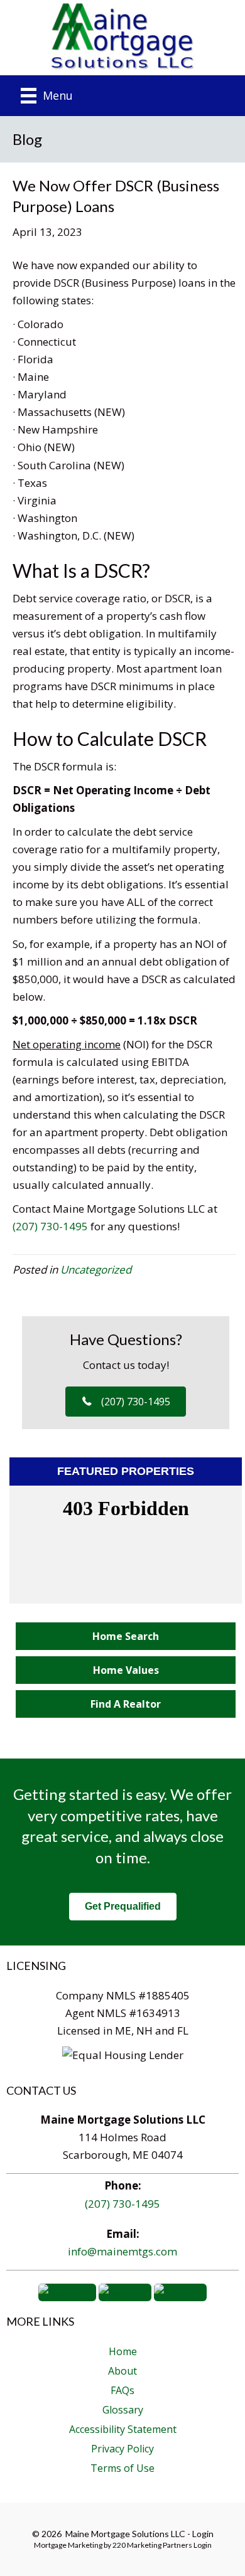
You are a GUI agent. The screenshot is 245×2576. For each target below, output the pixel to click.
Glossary (123, 2410)
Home (123, 2351)
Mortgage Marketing (68, 2545)
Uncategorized (96, 1269)
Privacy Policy (122, 2449)
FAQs (122, 2390)
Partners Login (187, 2545)
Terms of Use (122, 2468)
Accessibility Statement (123, 2429)
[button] (126, 1402)
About (122, 2371)
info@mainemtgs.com (122, 2251)
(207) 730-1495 (50, 1226)
